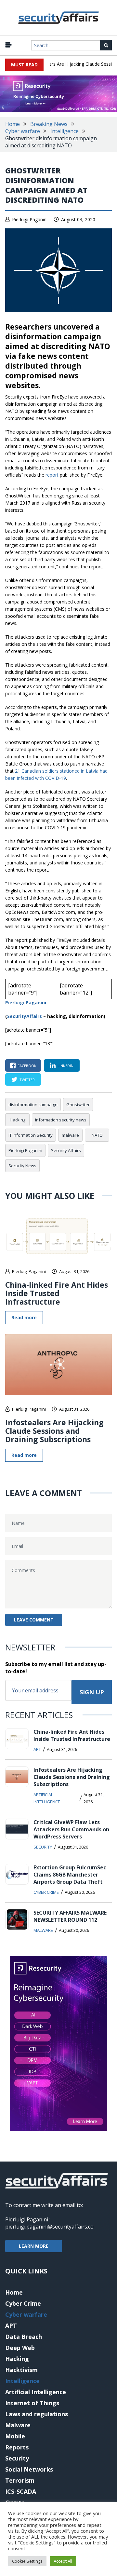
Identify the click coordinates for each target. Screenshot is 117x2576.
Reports (17, 2447)
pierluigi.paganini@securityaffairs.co (49, 2227)
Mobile (15, 2436)
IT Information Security (31, 1135)
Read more (24, 1317)
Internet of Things (32, 2403)
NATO (97, 1135)
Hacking (18, 1120)
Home (13, 124)
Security (43, 1847)
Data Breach (24, 2337)
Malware (43, 1930)
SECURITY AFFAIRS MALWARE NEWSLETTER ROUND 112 (70, 1916)
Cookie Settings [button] (27, 2561)
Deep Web (20, 2348)
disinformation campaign (33, 1105)
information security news (61, 1120)
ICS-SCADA (21, 2491)
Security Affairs (66, 1150)
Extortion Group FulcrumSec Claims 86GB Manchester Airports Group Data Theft (70, 1875)
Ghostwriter (78, 1105)
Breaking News (49, 124)
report (52, 475)
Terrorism (20, 2480)
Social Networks (29, 2469)
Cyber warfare (23, 131)
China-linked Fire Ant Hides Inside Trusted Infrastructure (57, 1293)
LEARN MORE (34, 2246)
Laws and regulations (37, 2414)
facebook (27, 1066)
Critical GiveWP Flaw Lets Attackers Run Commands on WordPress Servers (71, 1829)
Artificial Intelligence (47, 1798)
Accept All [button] (63, 2561)
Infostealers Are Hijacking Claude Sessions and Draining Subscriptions (54, 1431)
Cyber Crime (46, 1892)
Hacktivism (21, 2370)
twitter (27, 1080)
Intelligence (65, 131)
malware (70, 1135)
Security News (22, 1166)
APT (37, 1749)
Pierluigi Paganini (30, 219)
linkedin (65, 1066)
